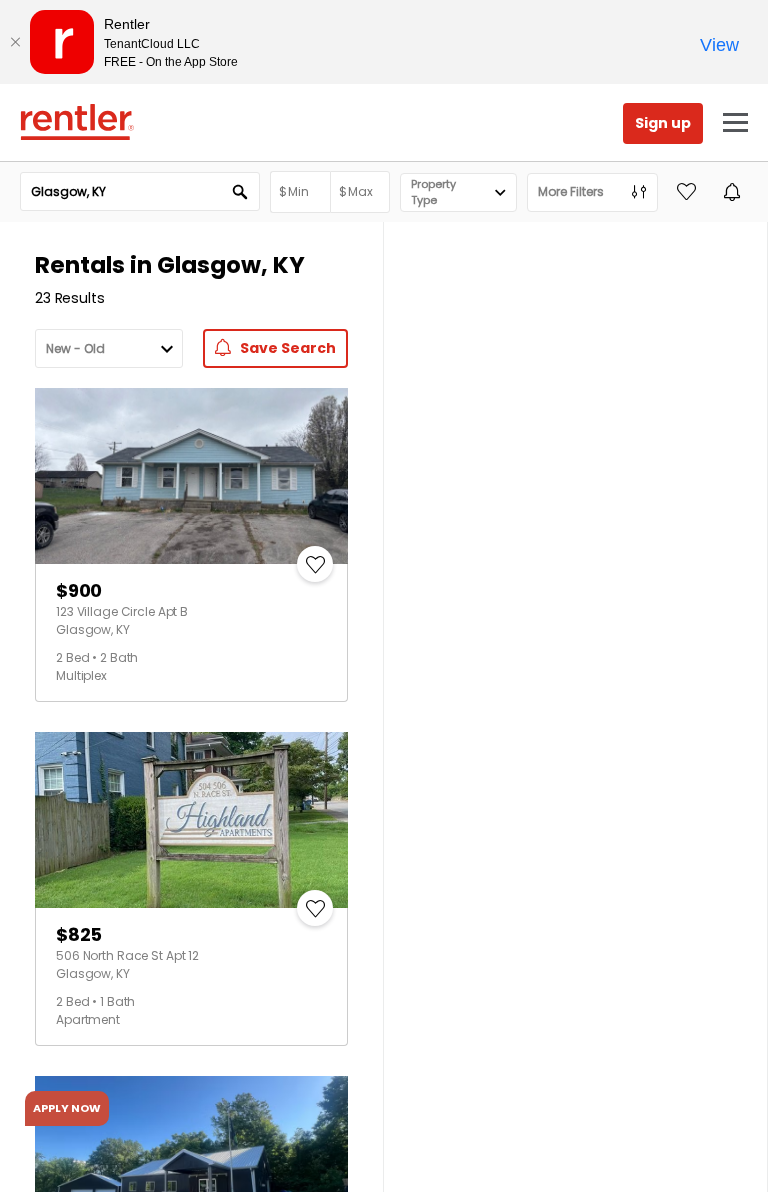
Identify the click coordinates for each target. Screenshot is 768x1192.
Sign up (663, 123)
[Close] (15, 42)
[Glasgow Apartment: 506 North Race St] (191, 820)
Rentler (77, 122)
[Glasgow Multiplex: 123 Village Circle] (191, 476)
